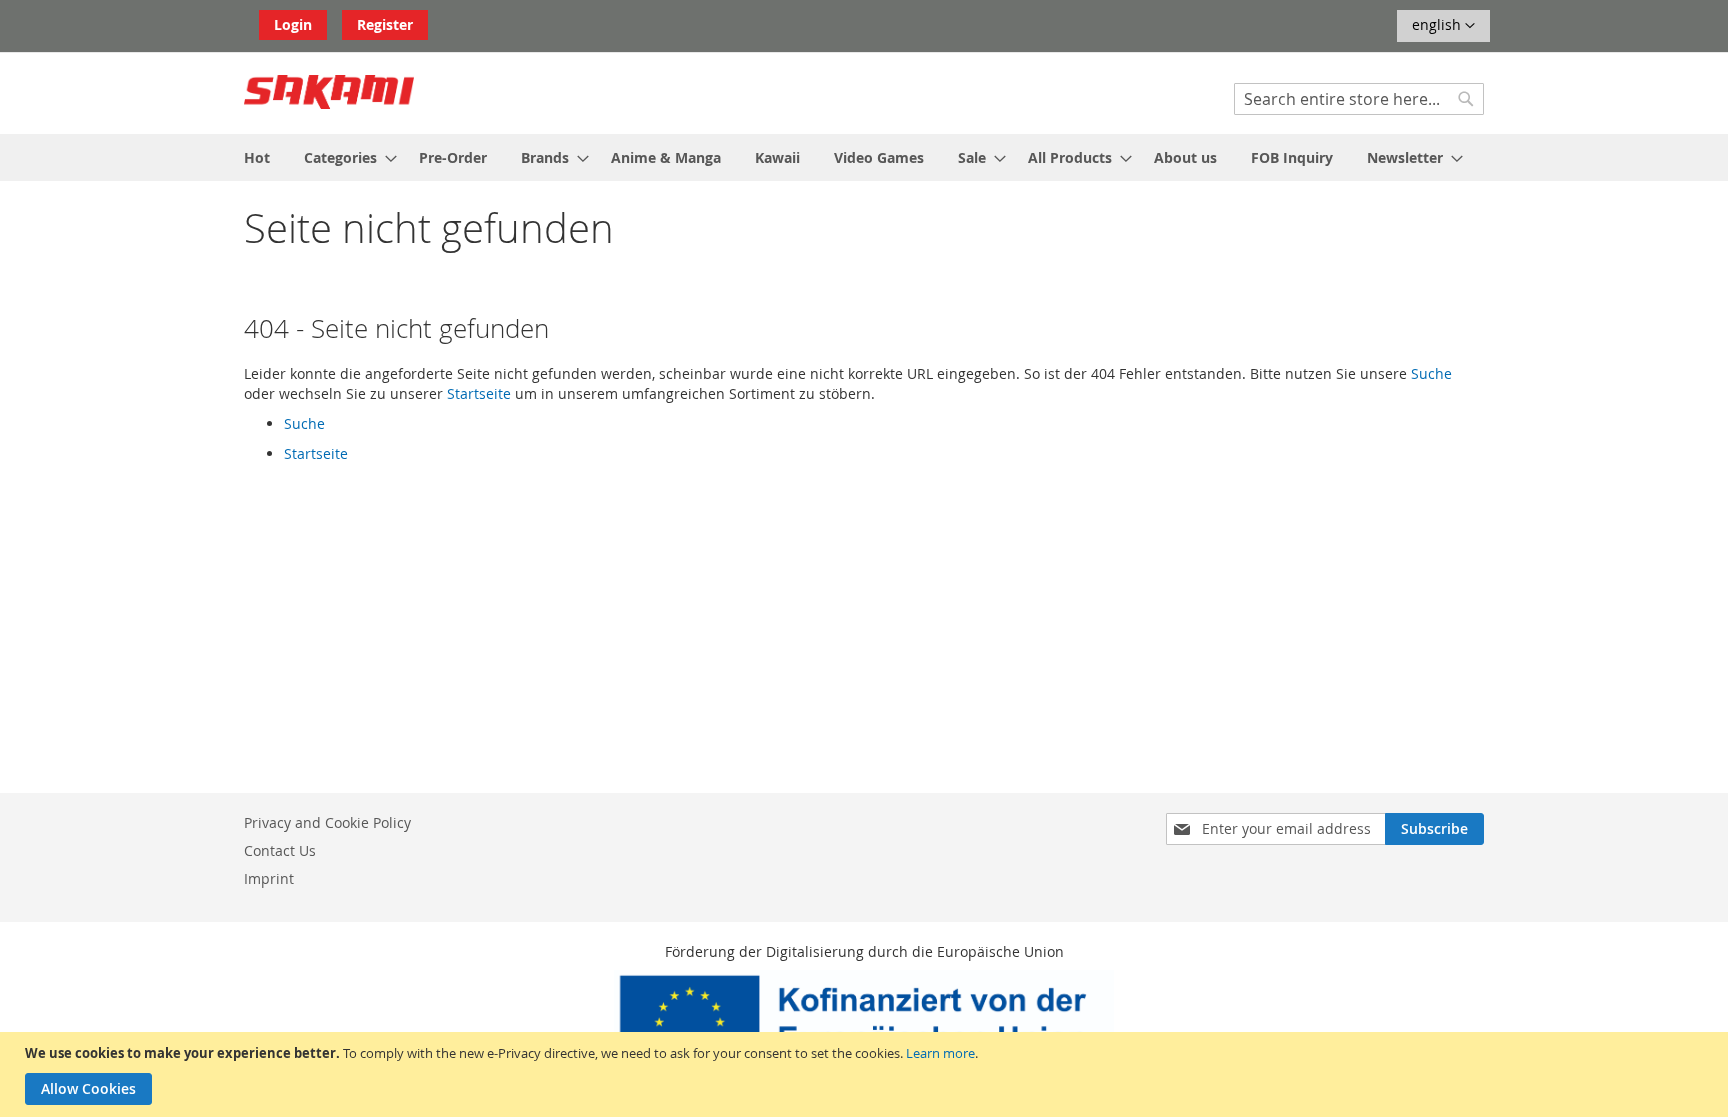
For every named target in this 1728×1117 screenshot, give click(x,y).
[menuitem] (257, 157)
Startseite (479, 393)
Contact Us (280, 850)
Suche (1431, 373)
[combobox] (1359, 99)
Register (385, 24)
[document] (866, 1074)
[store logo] (329, 92)
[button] (1443, 26)
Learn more (940, 1053)
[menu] (864, 157)
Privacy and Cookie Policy (327, 822)
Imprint (269, 878)
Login (293, 24)
